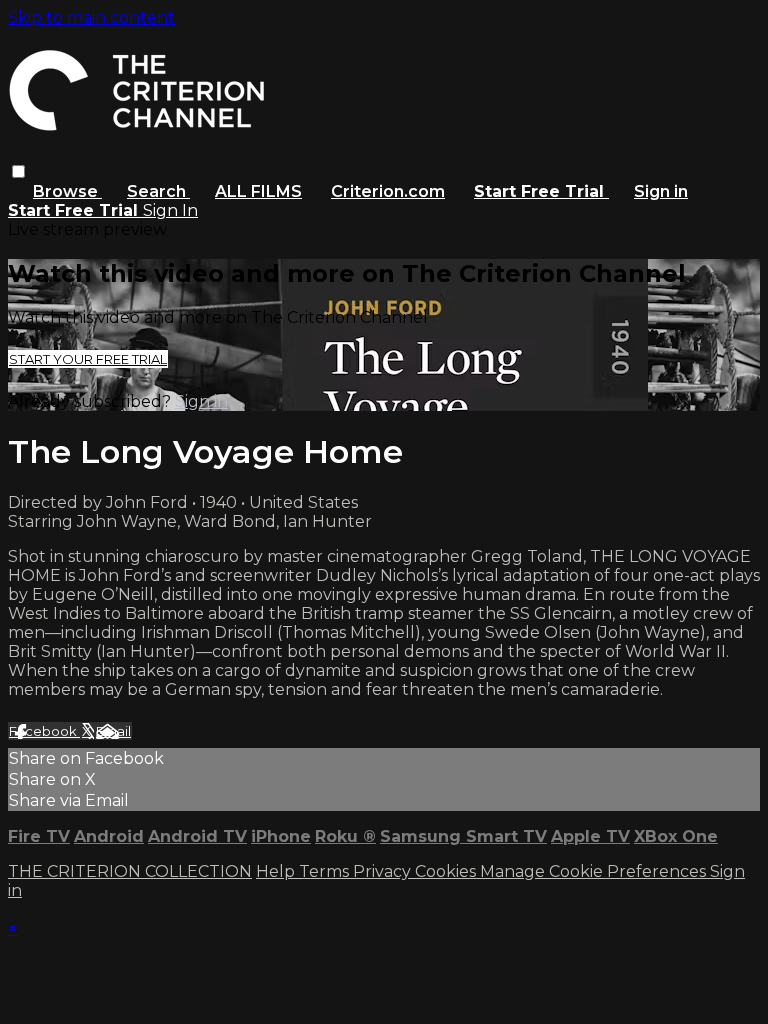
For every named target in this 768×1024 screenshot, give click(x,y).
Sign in (661, 191)
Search (158, 191)
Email (113, 731)
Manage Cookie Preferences (595, 871)
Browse (67, 191)
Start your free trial (88, 359)
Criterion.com (388, 191)
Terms (326, 871)
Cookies (447, 871)
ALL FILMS (258, 191)
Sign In (170, 210)
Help (277, 871)
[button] (18, 171)
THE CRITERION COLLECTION (130, 871)
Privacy (384, 871)
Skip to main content (91, 17)
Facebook (44, 731)
